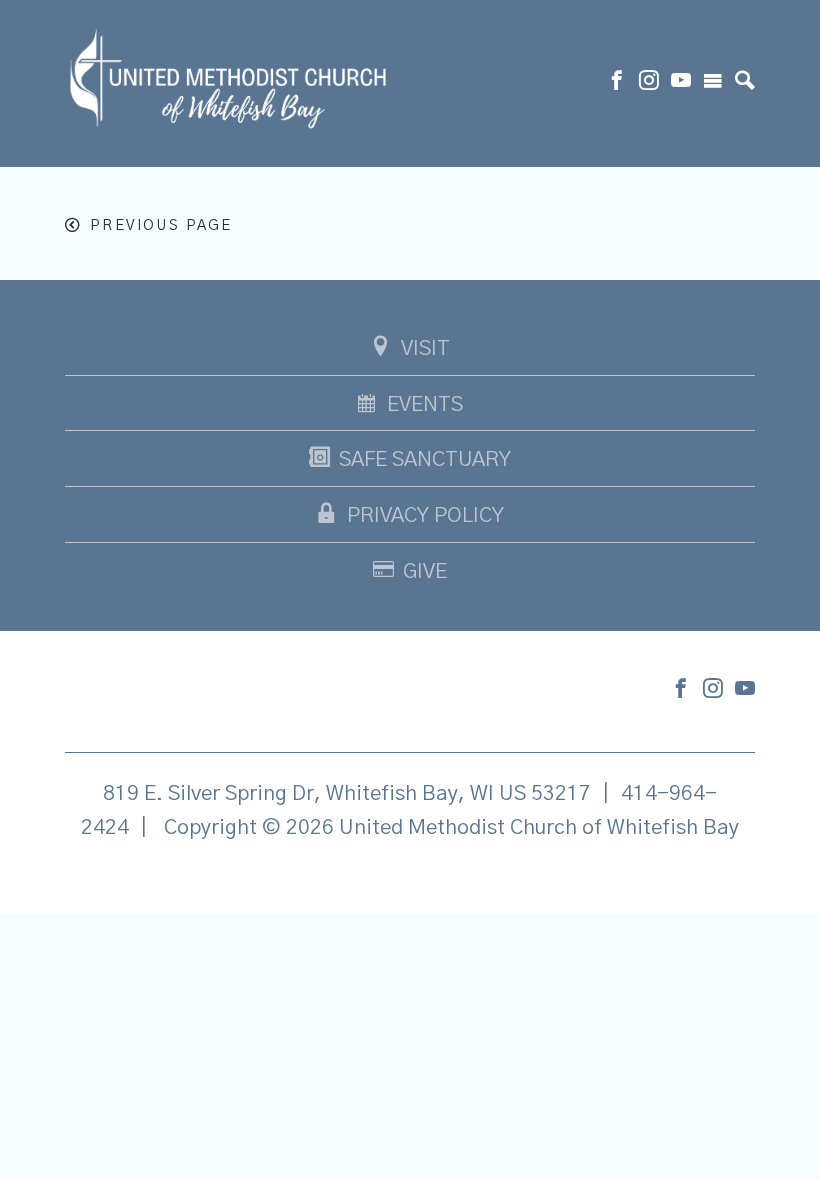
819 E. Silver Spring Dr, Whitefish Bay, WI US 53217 (347, 793)
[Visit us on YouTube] (681, 83)
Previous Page (161, 225)
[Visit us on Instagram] (649, 83)
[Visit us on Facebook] (617, 83)
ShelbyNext (410, 878)
